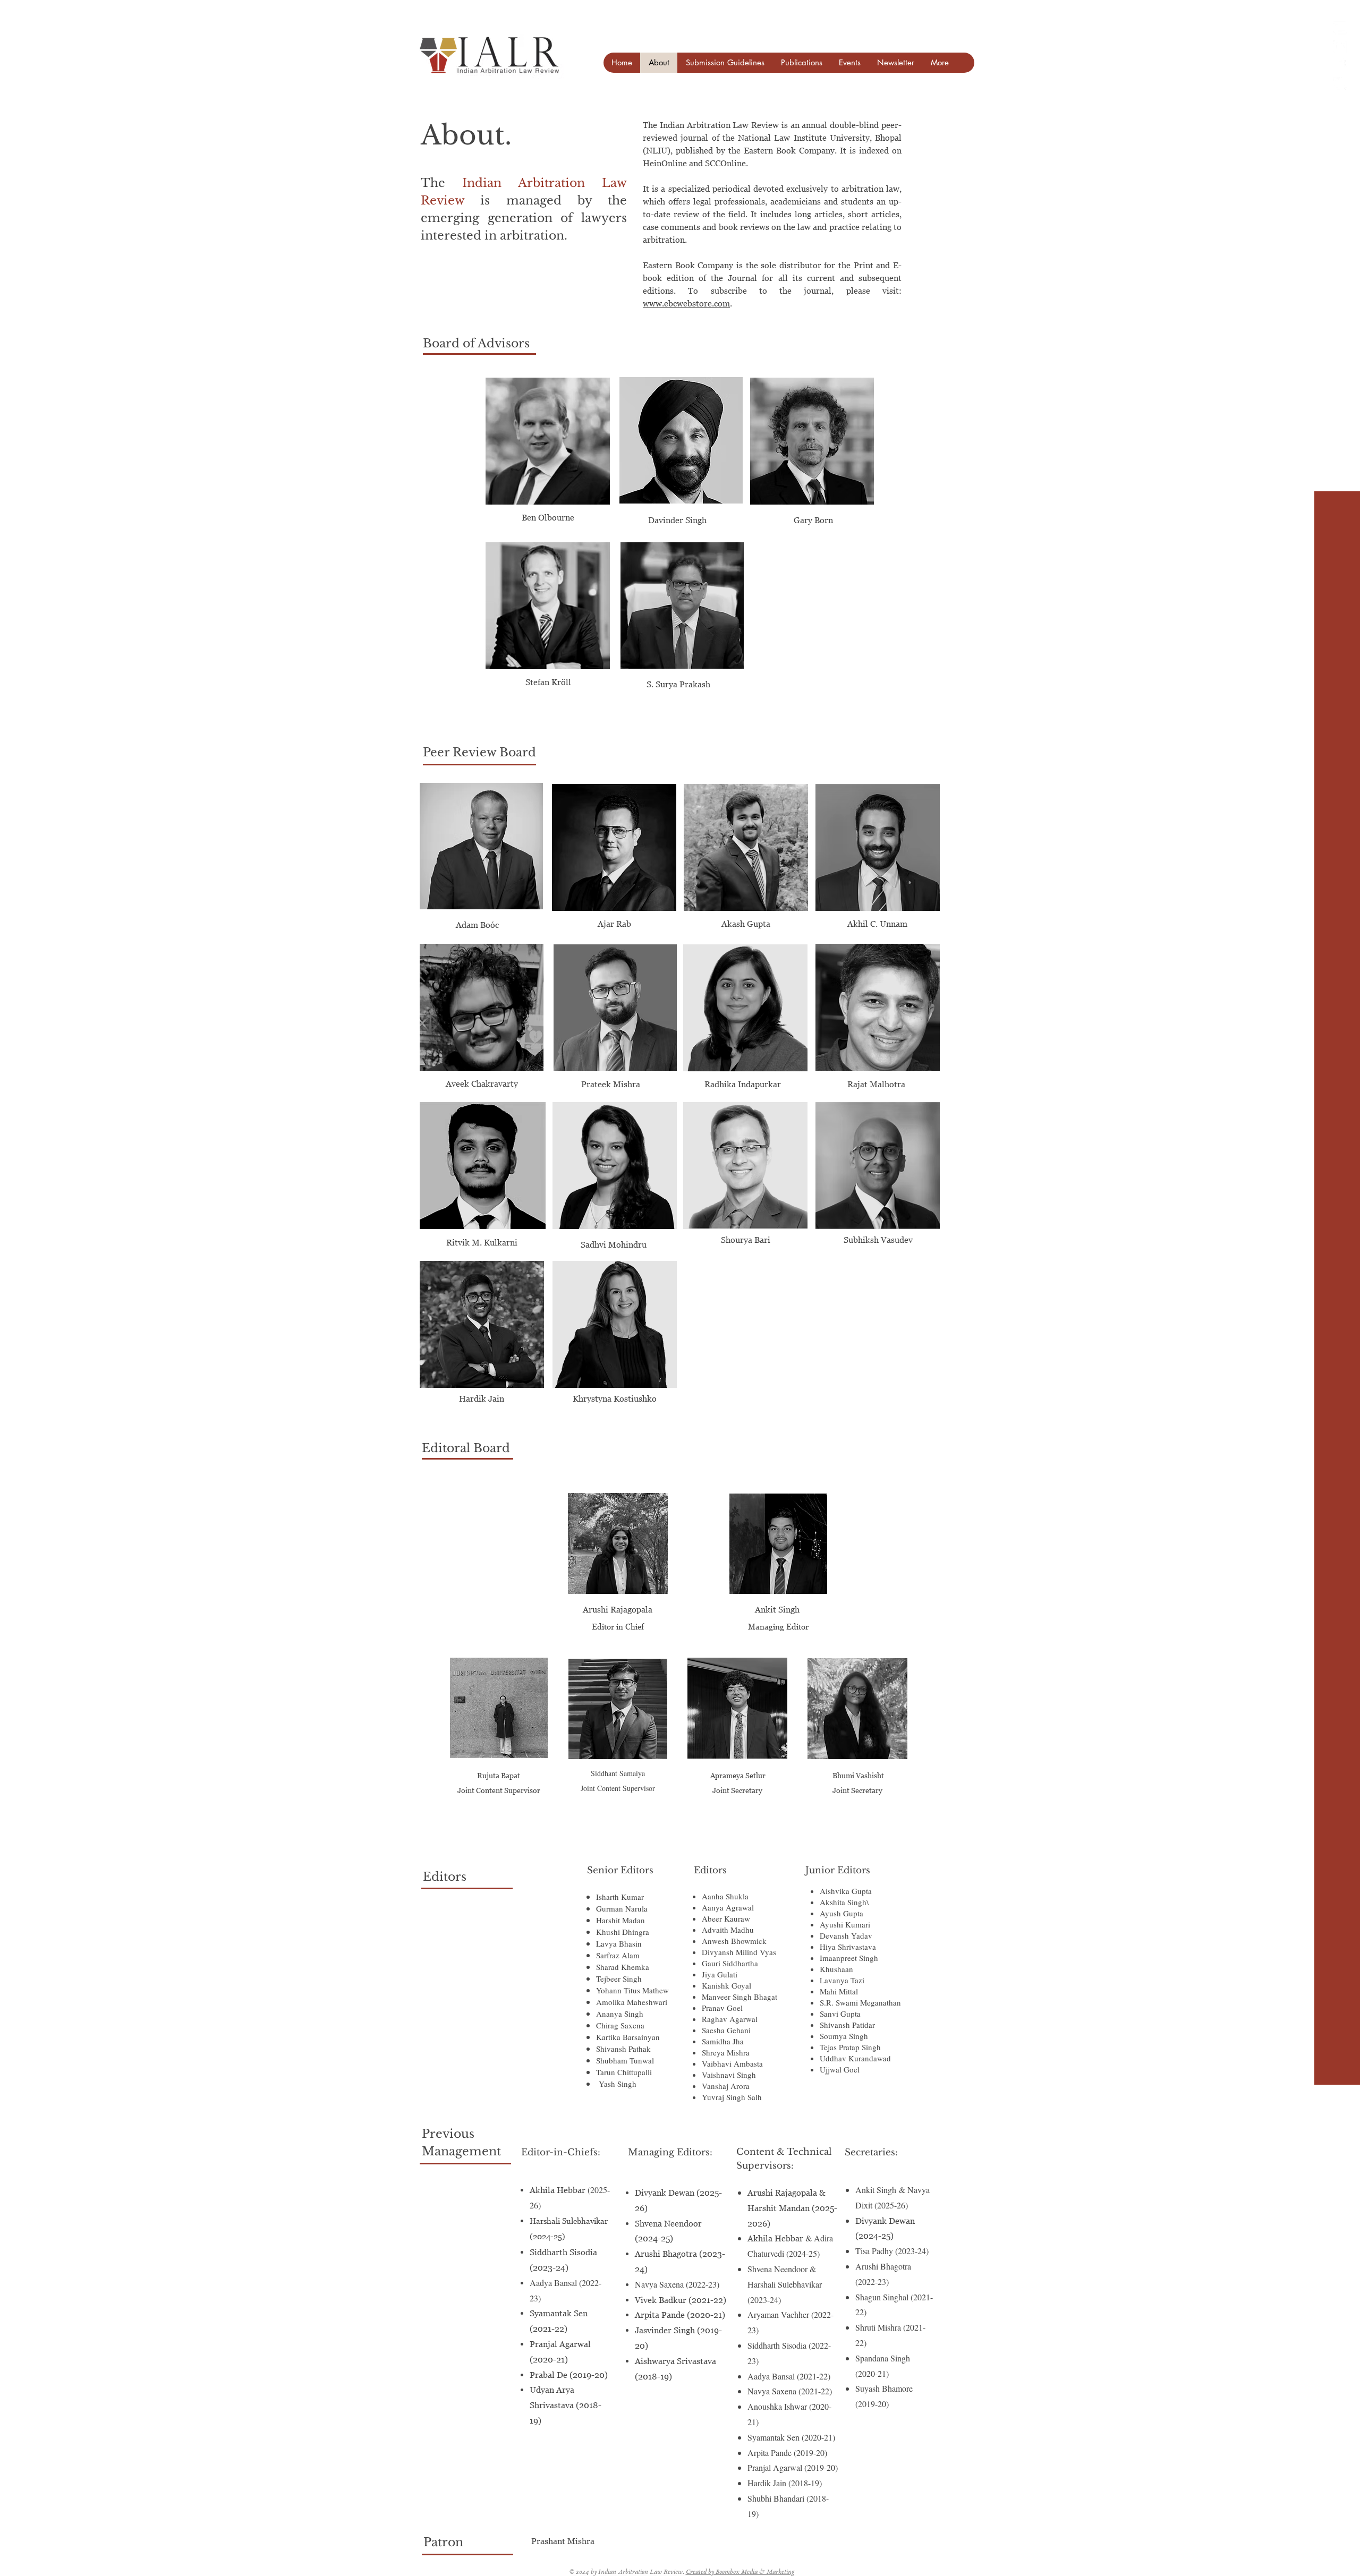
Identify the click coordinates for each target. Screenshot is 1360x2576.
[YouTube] (1340, 28)
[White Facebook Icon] (1340, 65)
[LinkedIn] (1340, 46)
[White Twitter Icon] (1340, 84)
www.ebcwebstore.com (686, 303)
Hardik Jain (482, 1398)
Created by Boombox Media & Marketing (740, 2573)
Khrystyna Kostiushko (615, 1398)
